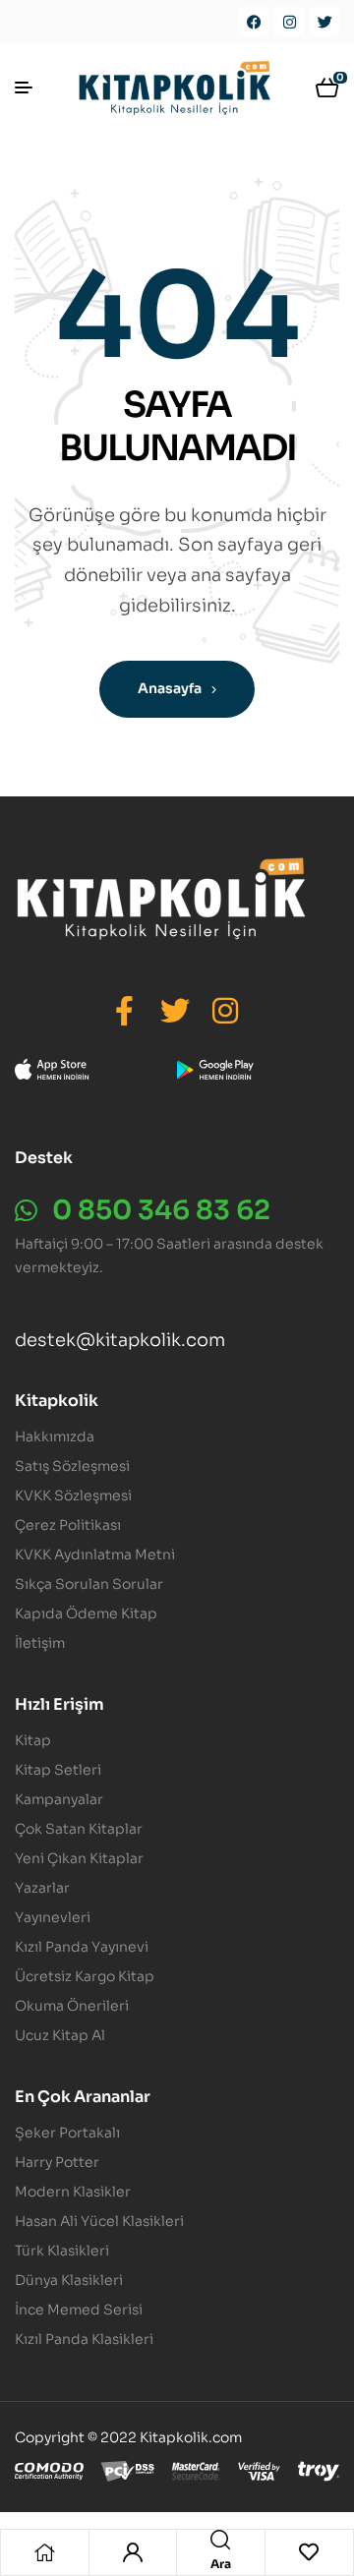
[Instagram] (289, 22)
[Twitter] (324, 22)
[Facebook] (254, 22)
